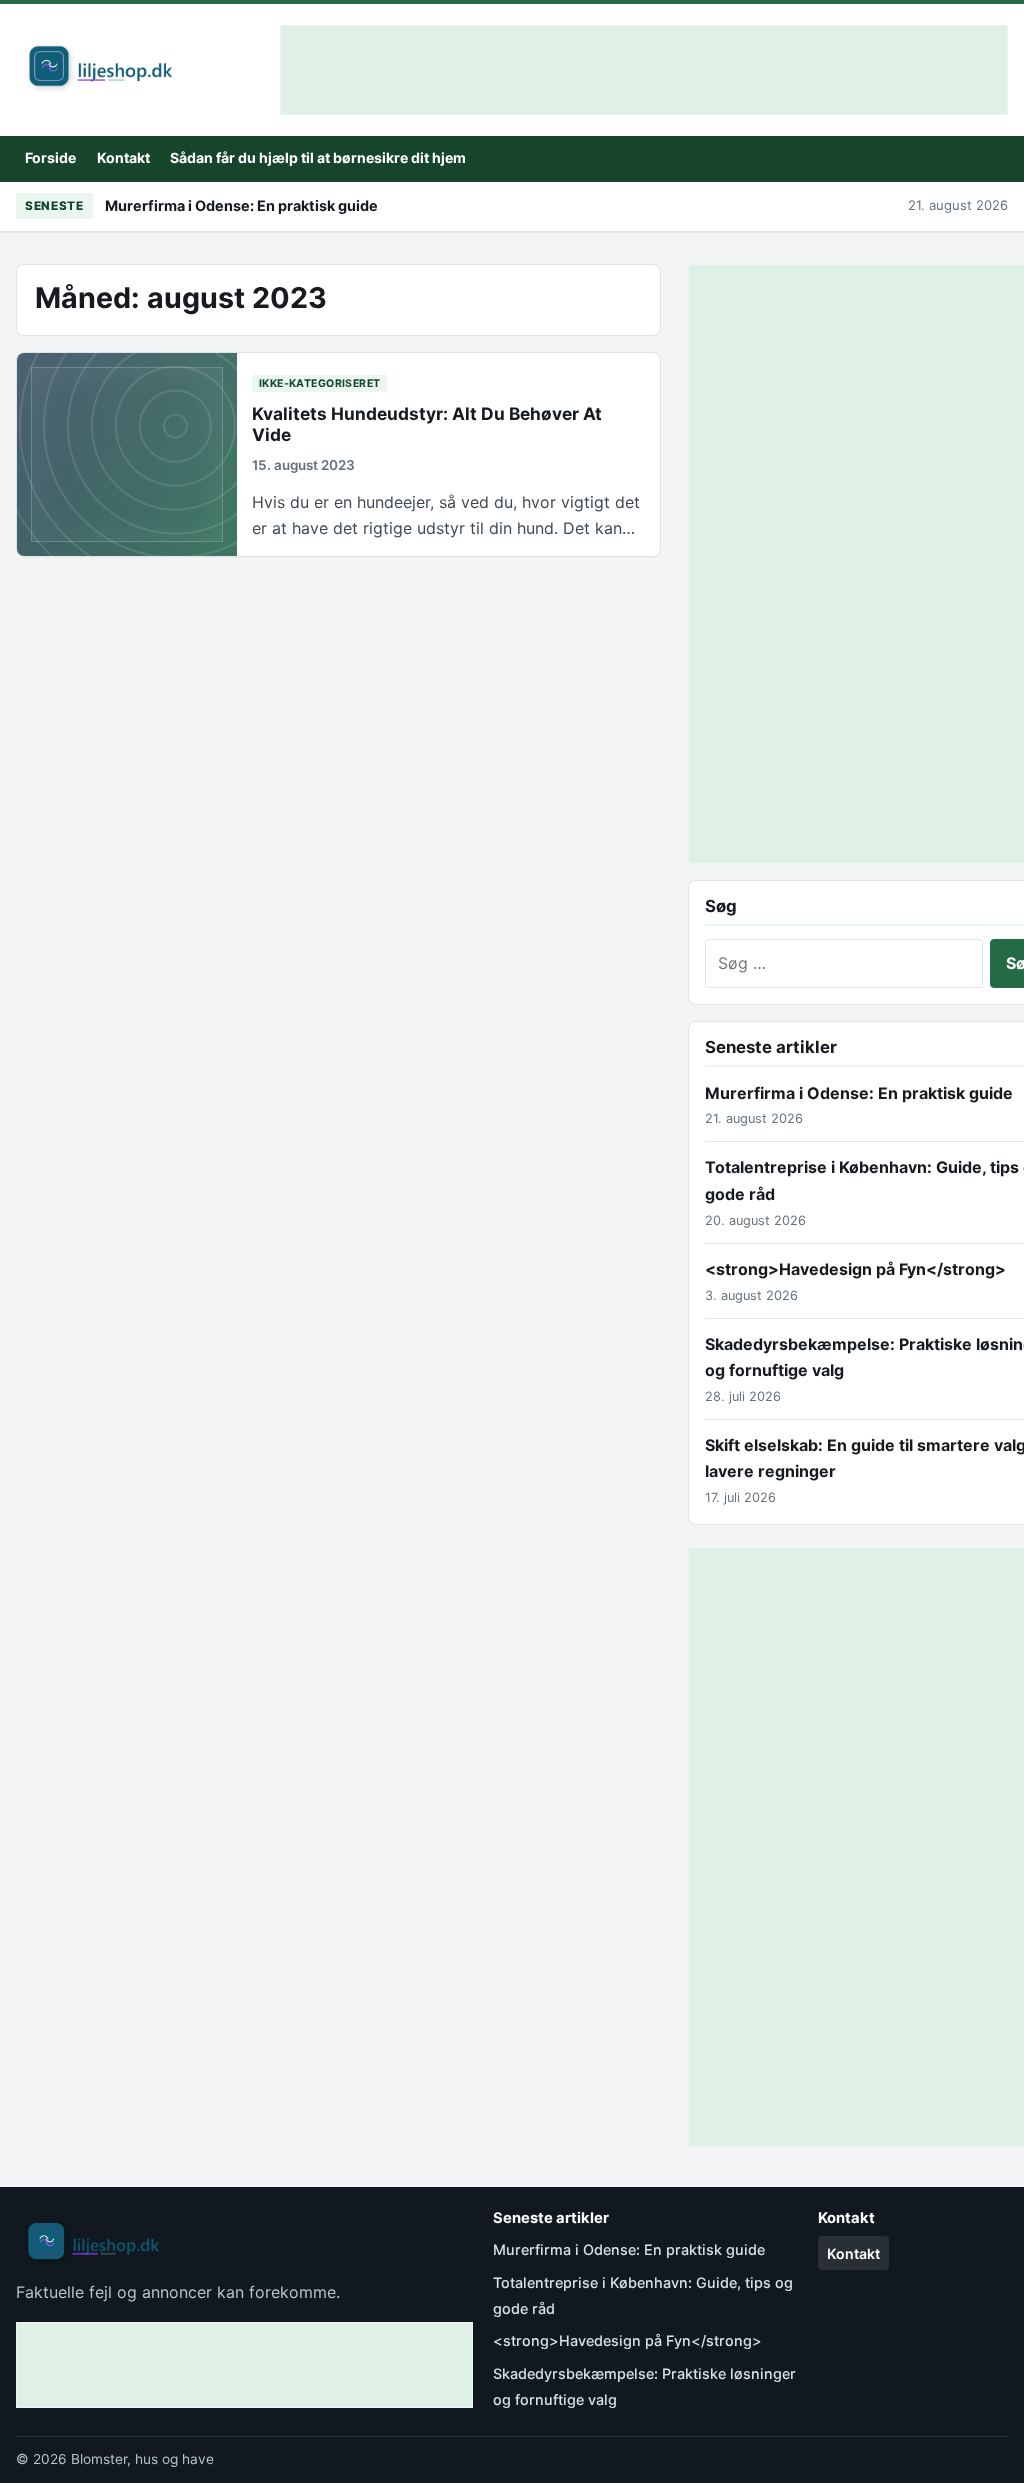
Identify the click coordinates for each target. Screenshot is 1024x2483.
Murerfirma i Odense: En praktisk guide (241, 205)
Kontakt (123, 157)
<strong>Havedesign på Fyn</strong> (855, 1269)
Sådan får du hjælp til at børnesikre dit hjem (318, 157)
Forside (50, 157)
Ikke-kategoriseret (320, 383)
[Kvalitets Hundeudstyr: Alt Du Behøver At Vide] (127, 454)
